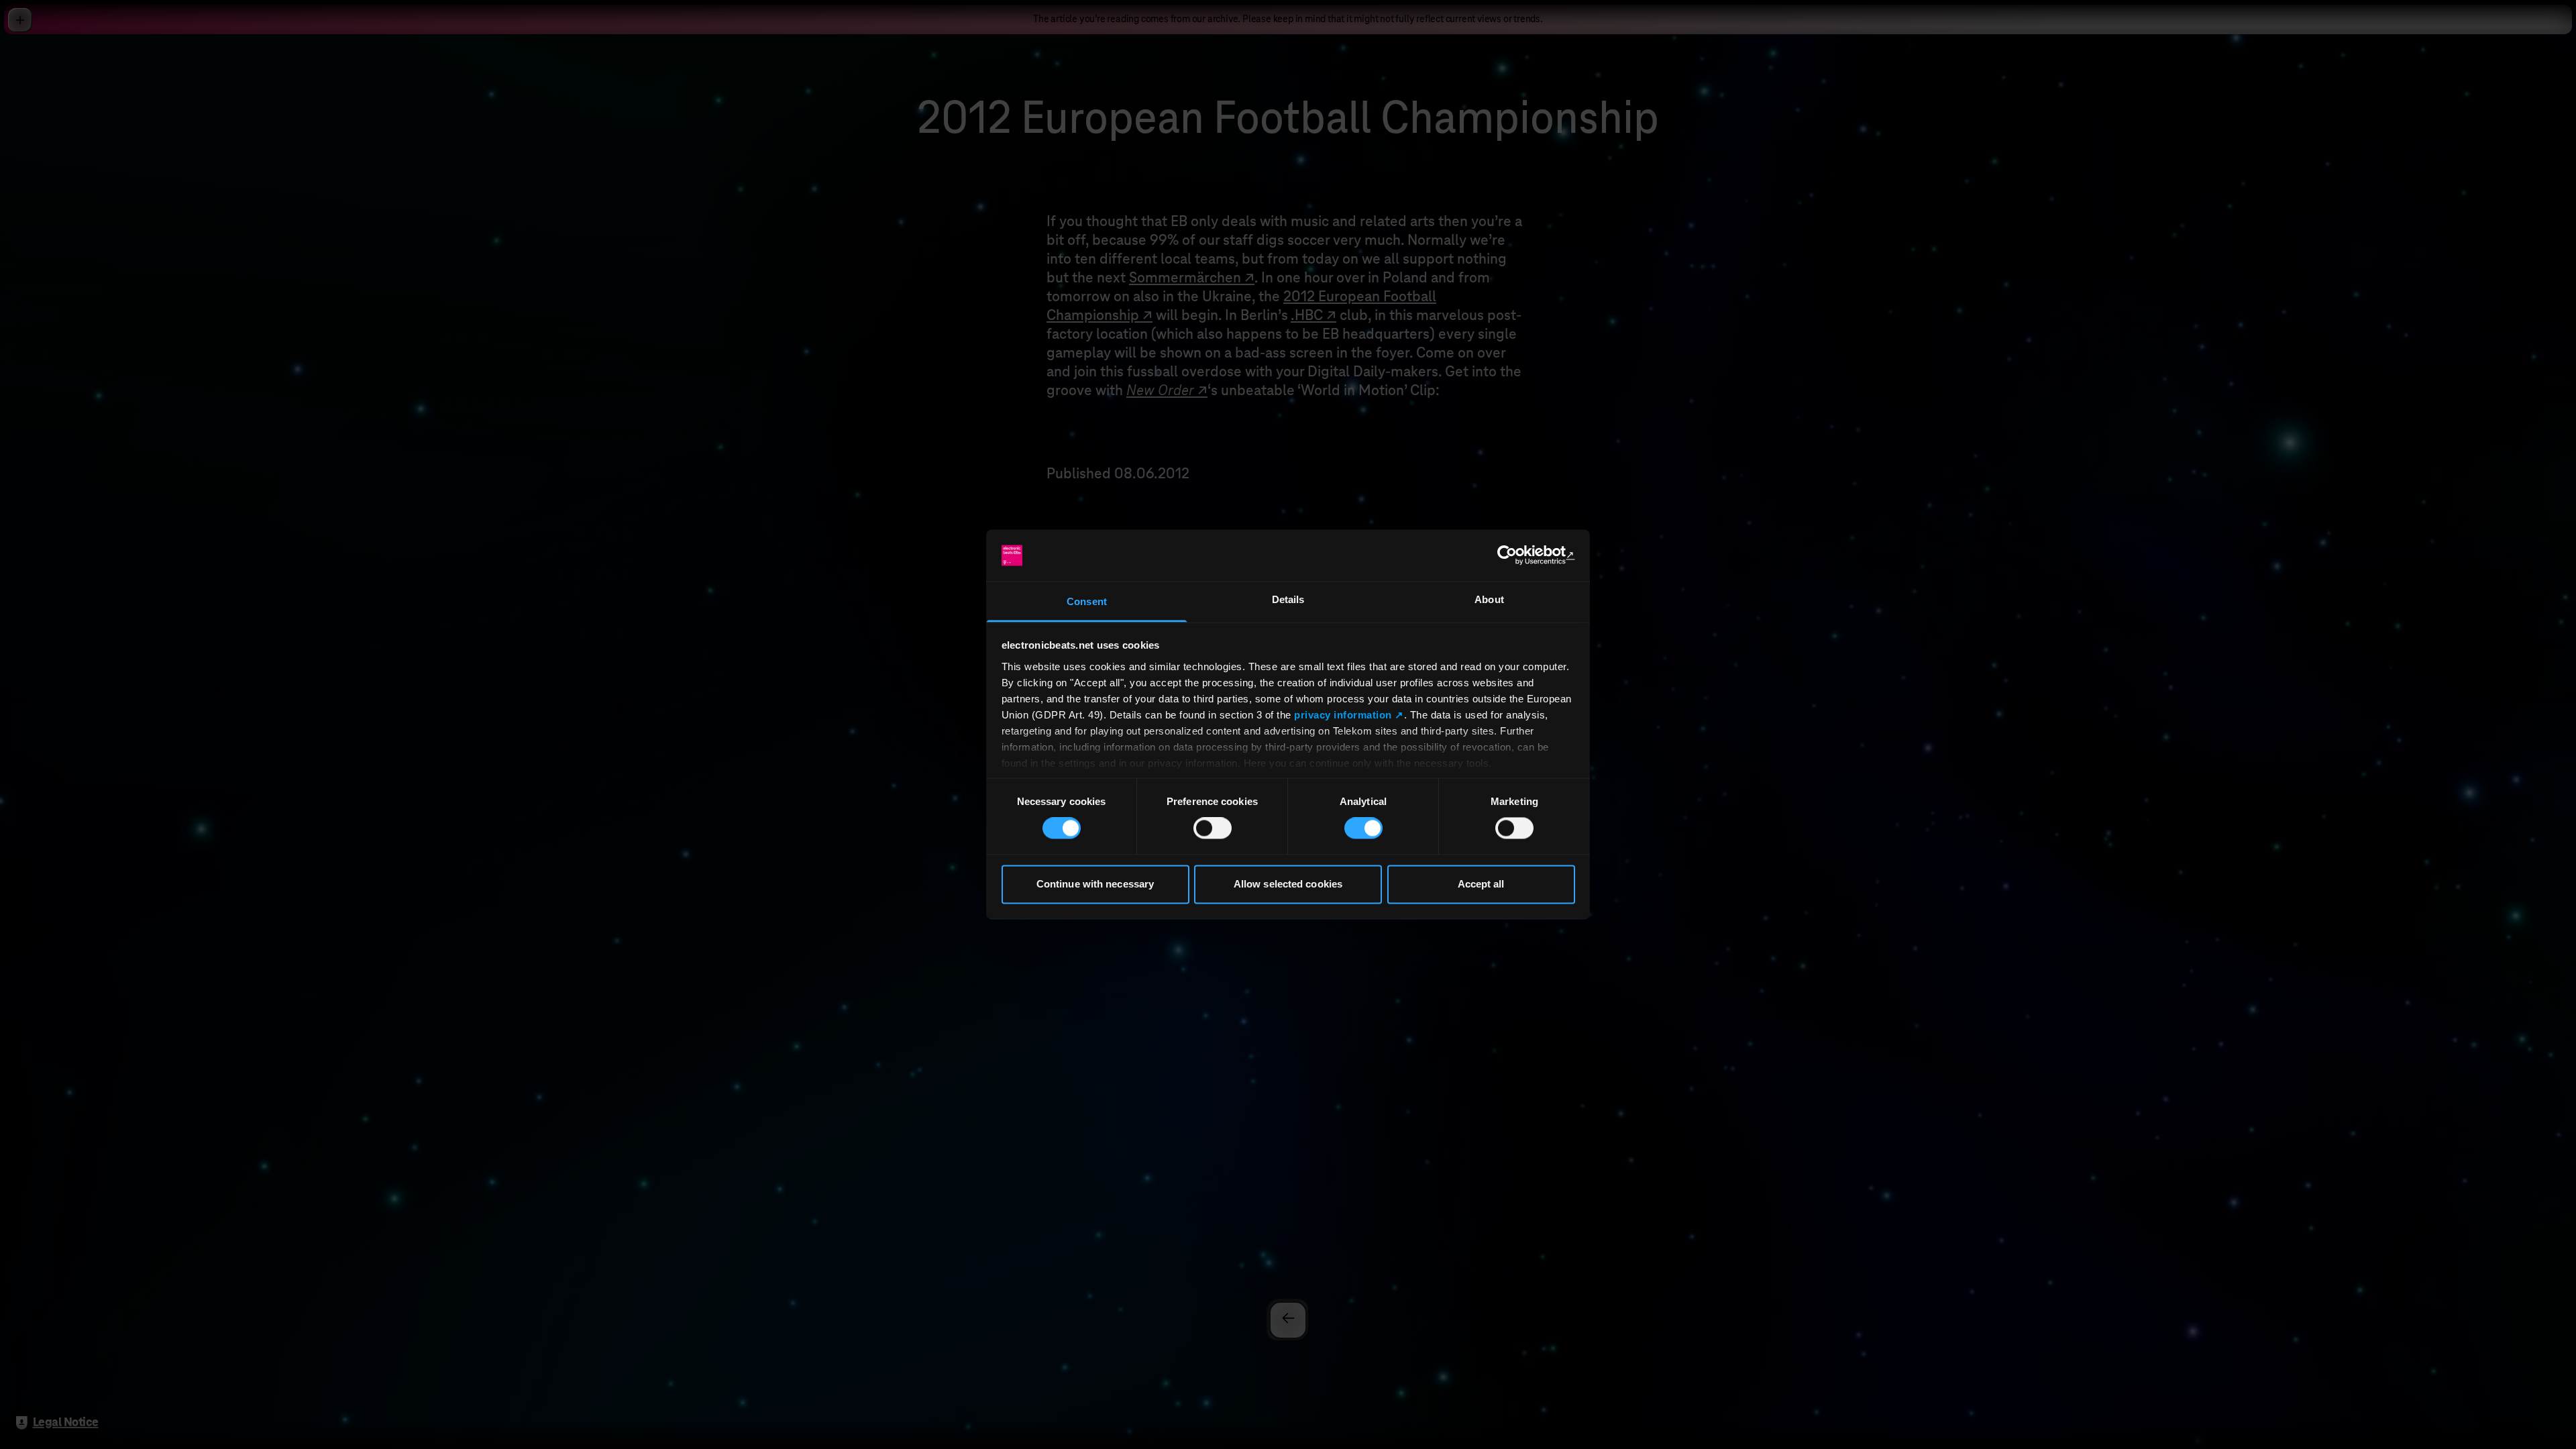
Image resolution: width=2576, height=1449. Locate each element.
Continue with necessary (1095, 884)
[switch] (1213, 828)
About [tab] (1489, 599)
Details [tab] (1288, 599)
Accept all (1481, 884)
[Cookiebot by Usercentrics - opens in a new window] (1516, 555)
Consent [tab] (1087, 601)
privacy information (1343, 715)
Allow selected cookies (1288, 884)
